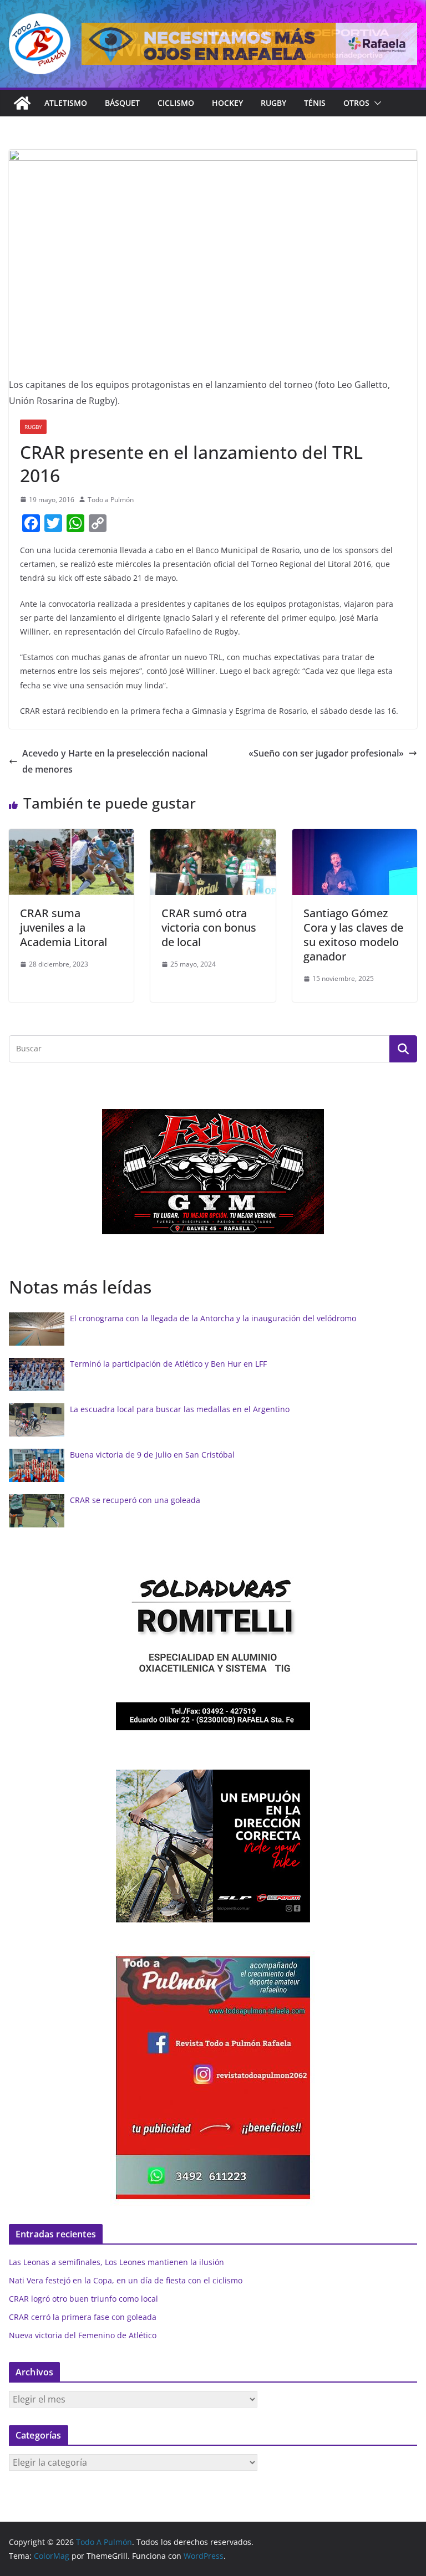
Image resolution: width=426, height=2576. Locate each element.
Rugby (273, 103)
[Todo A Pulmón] (22, 103)
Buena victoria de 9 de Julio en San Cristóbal (152, 1455)
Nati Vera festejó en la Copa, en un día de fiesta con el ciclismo (126, 2280)
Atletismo (66, 103)
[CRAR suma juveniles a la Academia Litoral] (71, 837)
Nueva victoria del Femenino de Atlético (83, 2335)
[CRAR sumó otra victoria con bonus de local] (213, 837)
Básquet (122, 103)
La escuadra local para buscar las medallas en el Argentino (180, 1409)
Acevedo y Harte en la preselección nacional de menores (115, 761)
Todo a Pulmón (111, 500)
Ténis (315, 103)
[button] (376, 103)
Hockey (227, 103)
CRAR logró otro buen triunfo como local (83, 2299)
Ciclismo (176, 103)
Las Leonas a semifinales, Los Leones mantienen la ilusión (116, 2262)
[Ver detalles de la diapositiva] (249, 44)
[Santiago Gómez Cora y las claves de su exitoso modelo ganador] (355, 837)
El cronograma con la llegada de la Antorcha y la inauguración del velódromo (213, 1318)
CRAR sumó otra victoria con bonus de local (209, 927)
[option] (213, 1172)
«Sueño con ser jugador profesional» (326, 753)
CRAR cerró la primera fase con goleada (83, 2317)
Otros (356, 103)
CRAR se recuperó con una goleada (135, 1500)
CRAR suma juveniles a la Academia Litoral (64, 927)
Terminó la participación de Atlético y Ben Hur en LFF (168, 1364)
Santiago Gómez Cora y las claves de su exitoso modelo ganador (353, 935)
